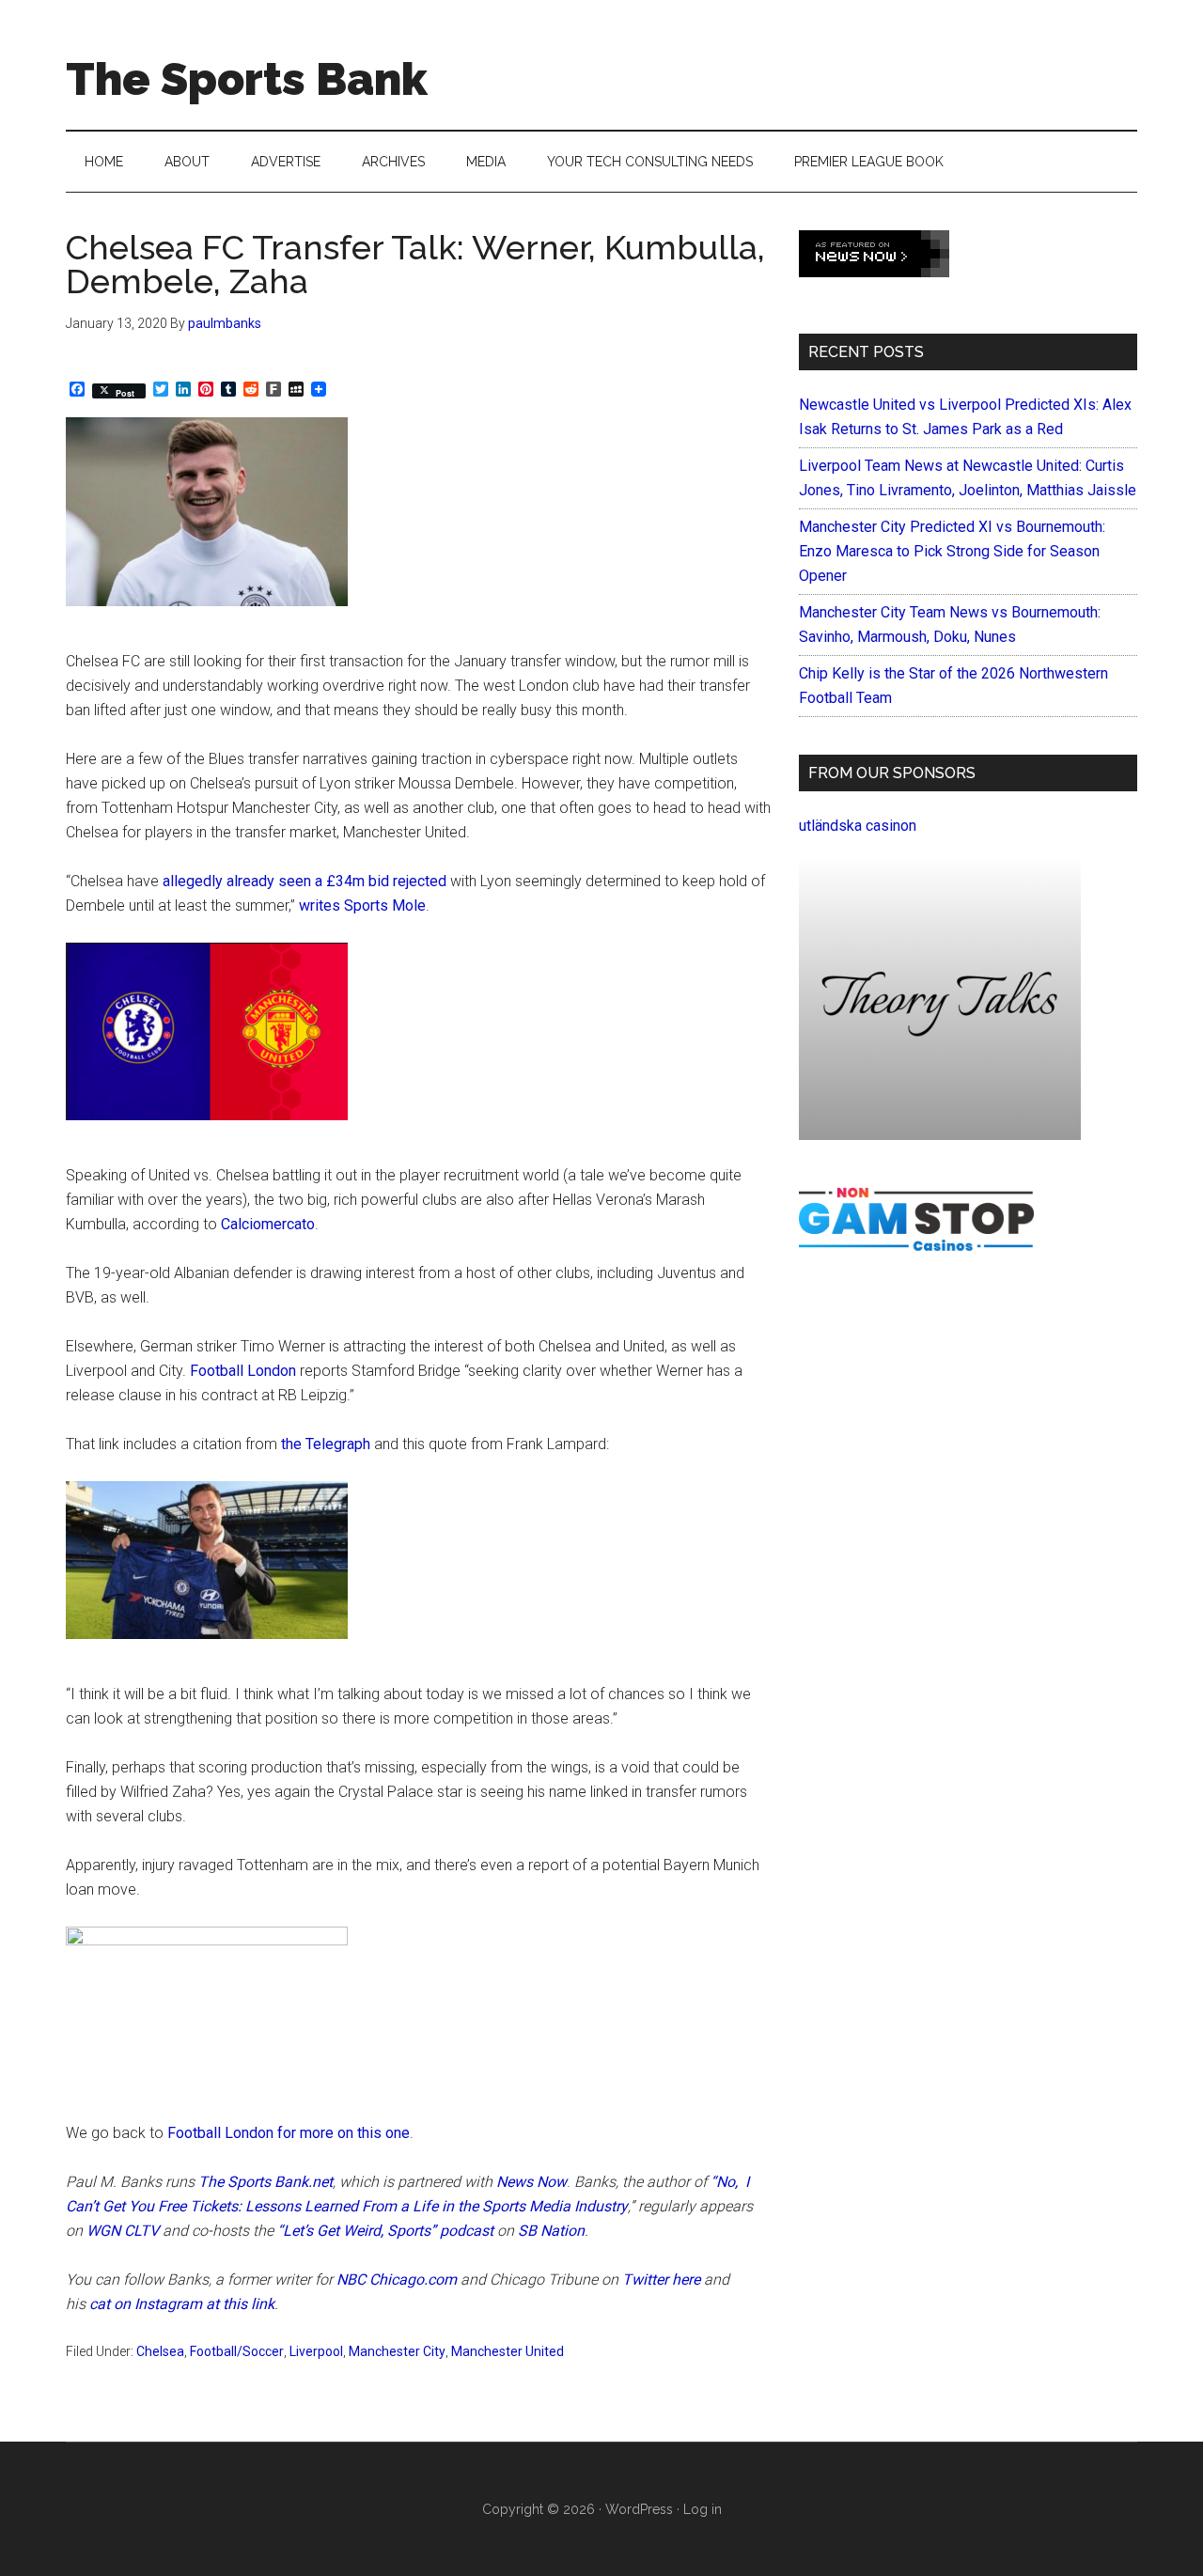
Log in (703, 2509)
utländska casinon (858, 826)
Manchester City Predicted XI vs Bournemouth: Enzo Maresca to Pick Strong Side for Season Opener (952, 551)
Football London (243, 1371)
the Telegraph (326, 1444)
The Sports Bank (247, 79)
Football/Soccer (237, 2351)
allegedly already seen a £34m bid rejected (305, 881)
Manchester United (508, 2351)
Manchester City (397, 2351)
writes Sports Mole (362, 906)
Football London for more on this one (289, 2133)
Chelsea (160, 2351)
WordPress (639, 2509)
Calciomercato (268, 1224)
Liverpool (316, 2351)
